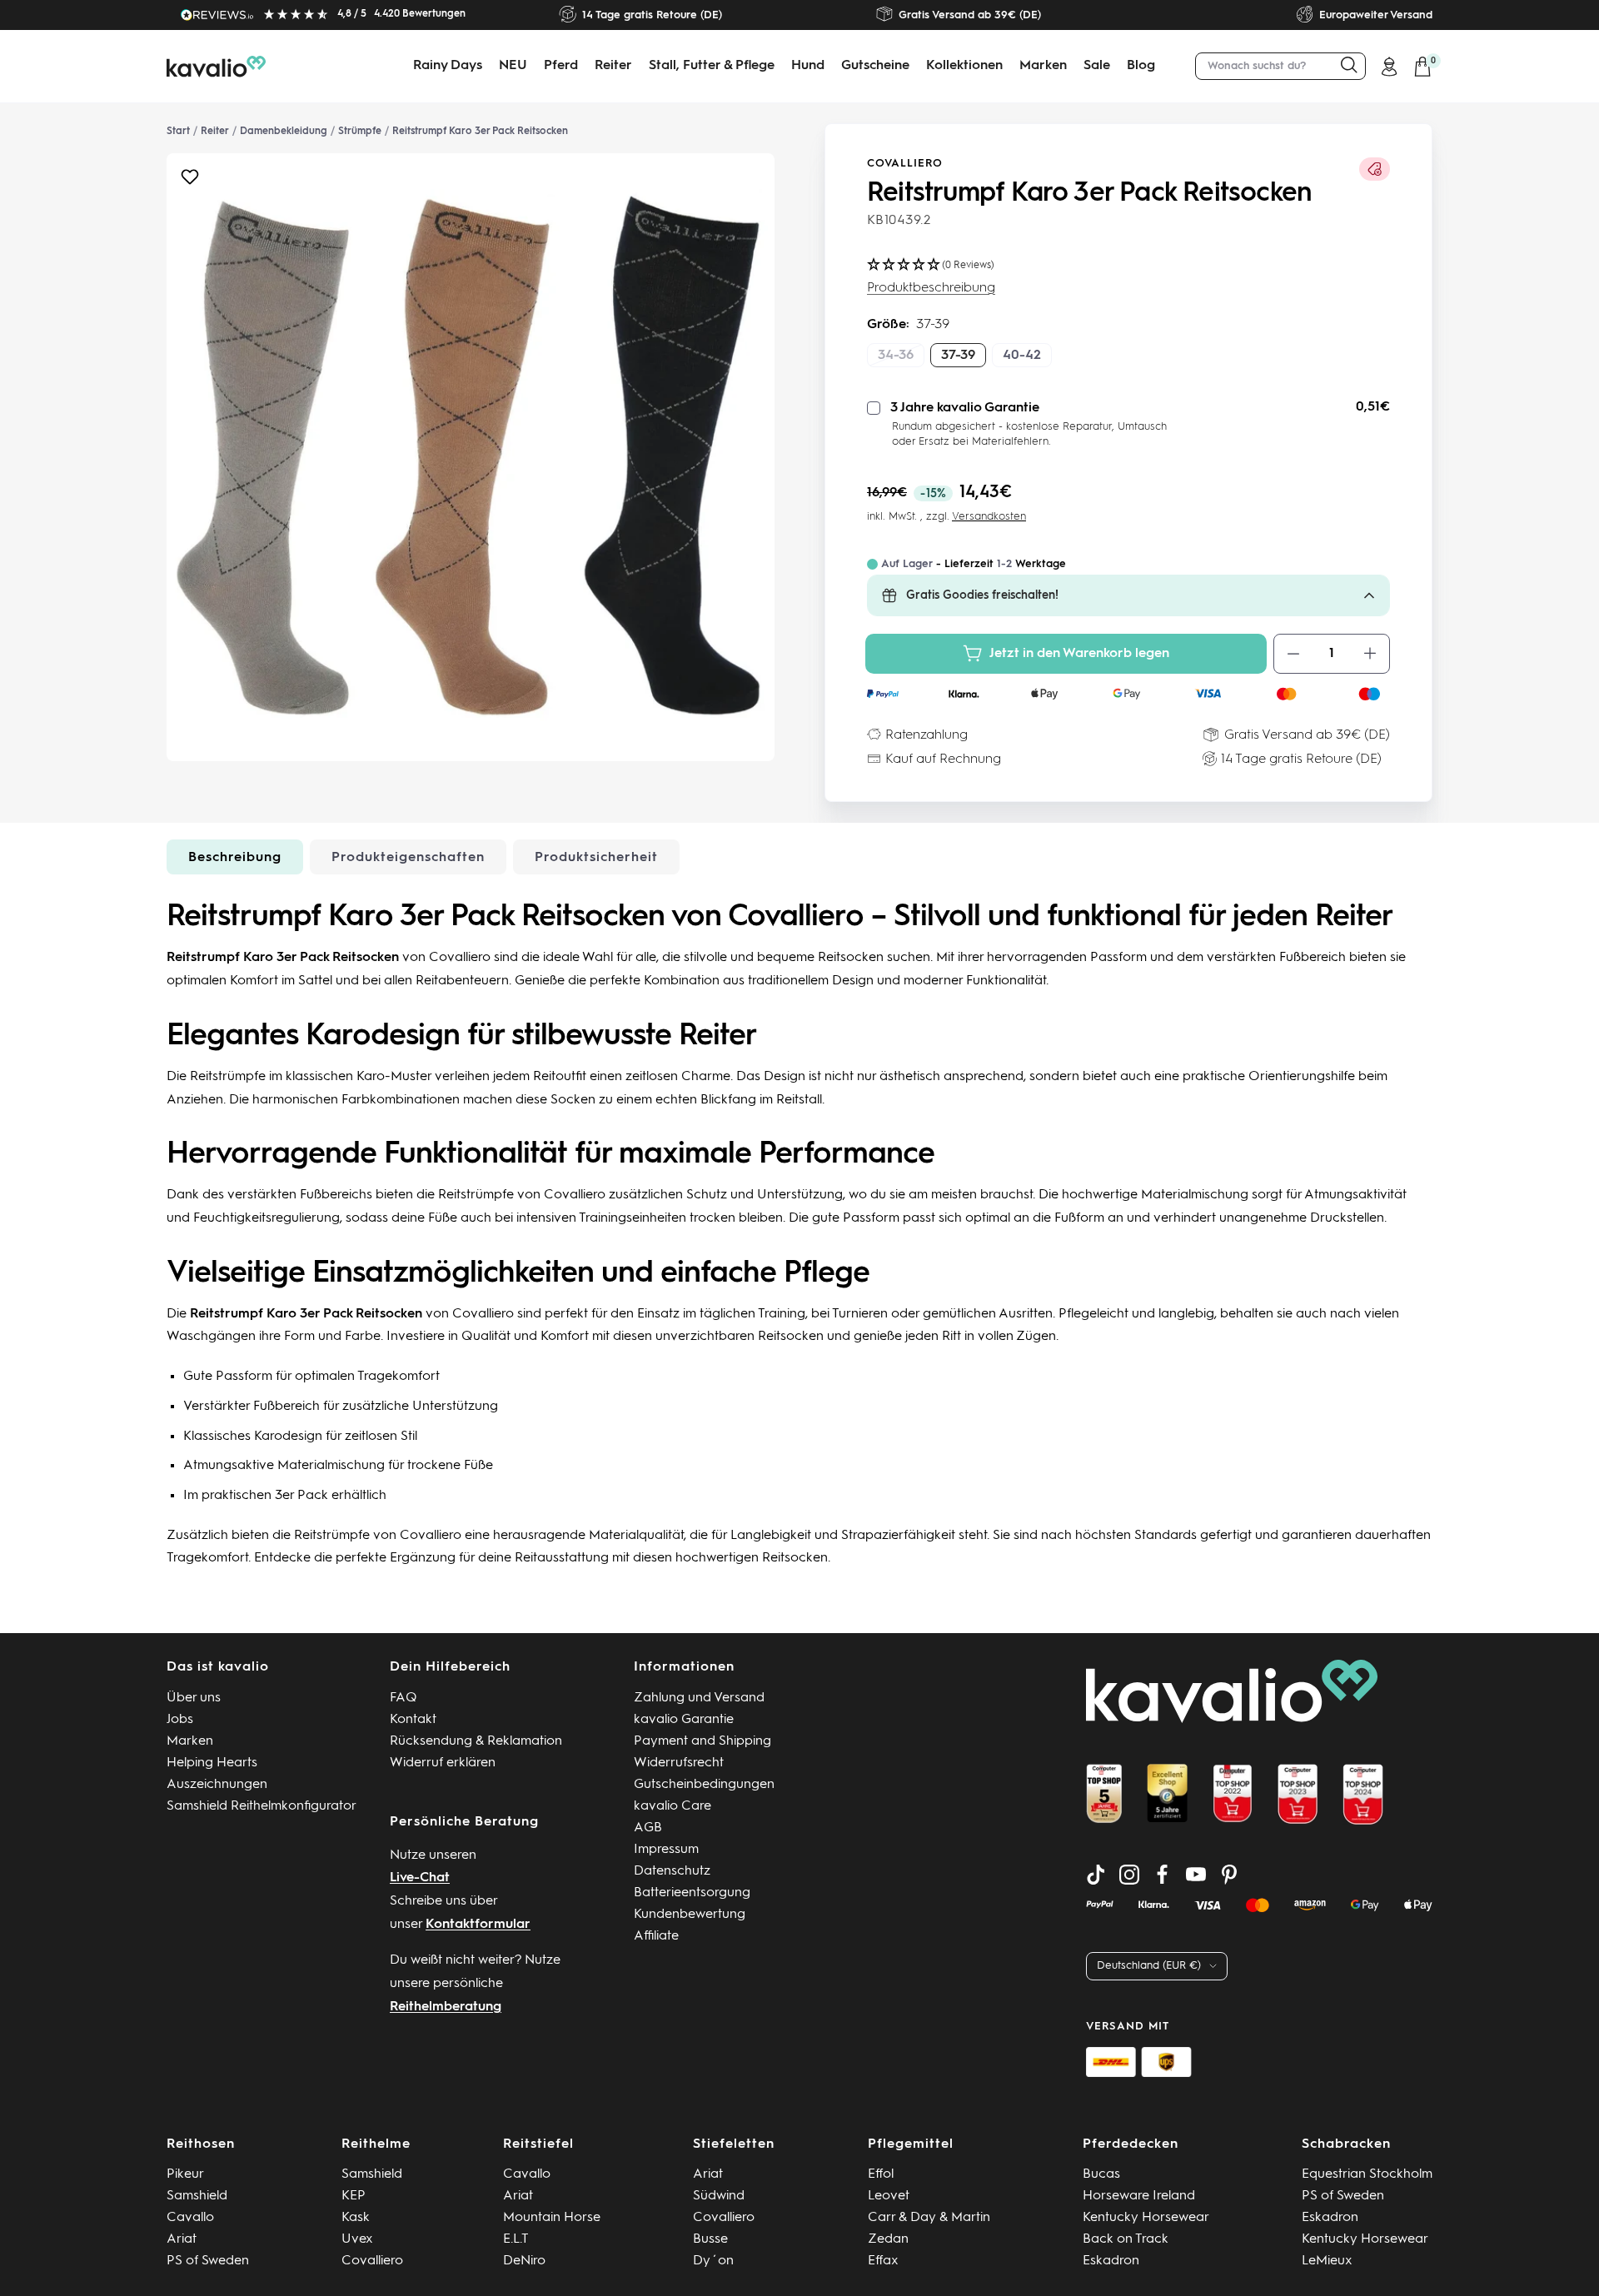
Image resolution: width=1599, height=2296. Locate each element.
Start (178, 132)
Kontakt (413, 1720)
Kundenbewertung (690, 1915)
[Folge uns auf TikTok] (1096, 1875)
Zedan (888, 2239)
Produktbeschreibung (931, 288)
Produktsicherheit (596, 858)
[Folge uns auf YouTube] (1196, 1875)
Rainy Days (448, 66)
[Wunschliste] (190, 181)
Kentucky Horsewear (1146, 2218)
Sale (1097, 66)
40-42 (1022, 356)
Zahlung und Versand (699, 1698)
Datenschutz (672, 1871)
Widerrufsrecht (679, 1763)
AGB (648, 1828)
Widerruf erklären (443, 1763)
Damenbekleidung (284, 132)
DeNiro (524, 2261)
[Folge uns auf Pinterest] (1229, 1875)
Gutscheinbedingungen (704, 1785)
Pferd (561, 66)
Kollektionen (964, 66)
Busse (710, 2239)
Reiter (613, 66)
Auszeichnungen (217, 1785)
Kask (356, 2218)
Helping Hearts (212, 1763)
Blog (1141, 66)
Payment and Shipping (702, 1741)
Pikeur (185, 2174)
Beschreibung (235, 858)
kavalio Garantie (684, 1720)
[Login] (1389, 67)
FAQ (403, 1698)
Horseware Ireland (1139, 2196)
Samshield (197, 2196)
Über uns (194, 1698)
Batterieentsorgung (692, 1893)
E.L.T (516, 2239)
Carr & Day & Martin (929, 2218)
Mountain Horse (552, 2218)
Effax (883, 2261)
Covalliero (905, 164)
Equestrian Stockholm (1367, 2174)
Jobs (180, 1720)
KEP (354, 2196)
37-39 (958, 356)
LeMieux (1327, 2261)
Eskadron (1111, 2261)
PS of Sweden (208, 2261)
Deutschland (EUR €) (1149, 1966)
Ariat (182, 2239)
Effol (881, 2174)
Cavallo (190, 2218)
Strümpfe (360, 132)
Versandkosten (989, 517)
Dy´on (713, 2261)
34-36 (896, 356)
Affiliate (656, 1936)
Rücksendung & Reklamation (476, 1741)
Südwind (719, 2196)
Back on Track (1126, 2239)
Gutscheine (875, 66)
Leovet (889, 2196)
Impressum (666, 1850)
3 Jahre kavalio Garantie (965, 408)
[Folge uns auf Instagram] (1129, 1875)
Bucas (1101, 2174)
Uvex (357, 2239)
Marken (1043, 66)
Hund (808, 66)
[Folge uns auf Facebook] (1163, 1875)
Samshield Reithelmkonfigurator (262, 1806)
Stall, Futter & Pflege (712, 66)
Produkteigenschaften (408, 858)
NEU (513, 66)
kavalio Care (672, 1806)
